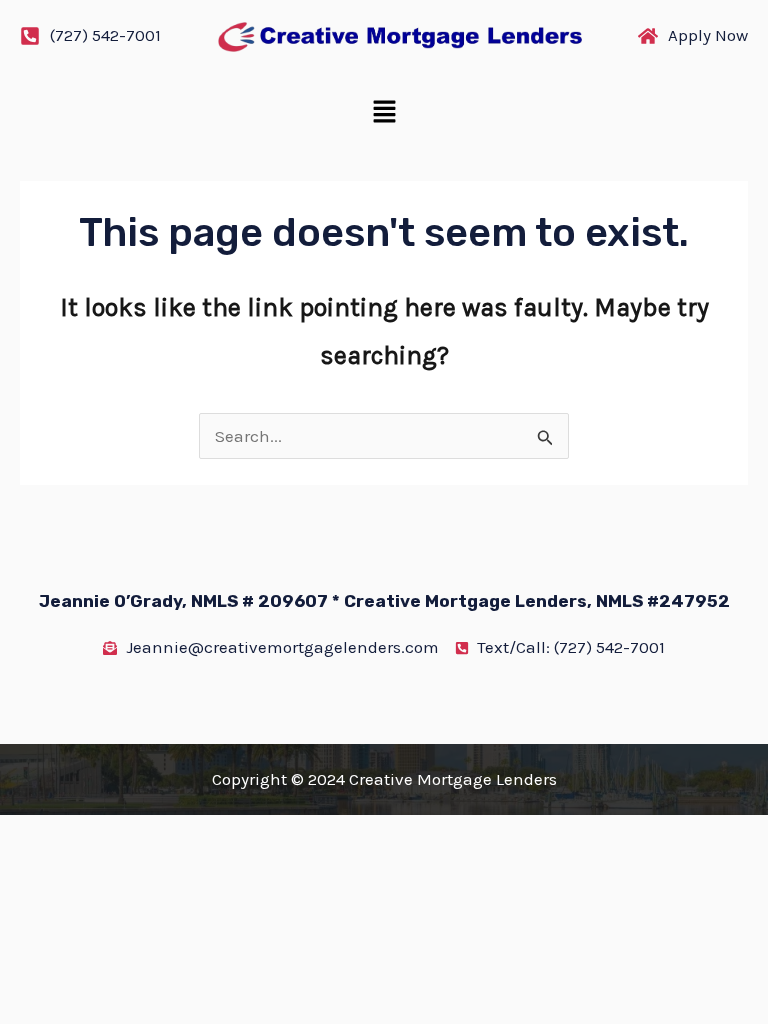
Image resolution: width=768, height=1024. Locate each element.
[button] (384, 114)
